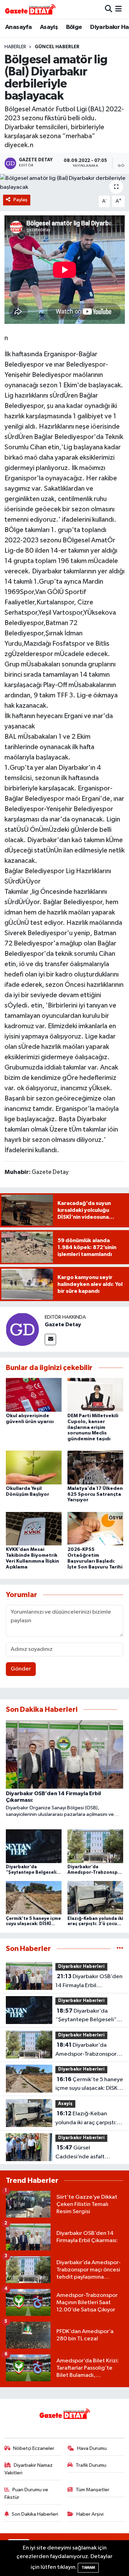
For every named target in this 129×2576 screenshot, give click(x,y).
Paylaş (20, 200)
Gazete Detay (63, 1325)
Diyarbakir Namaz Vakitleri (29, 2469)
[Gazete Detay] (22, 1329)
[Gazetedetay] (30, 9)
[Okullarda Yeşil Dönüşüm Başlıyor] (34, 1467)
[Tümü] (120, 1949)
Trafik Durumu (91, 2465)
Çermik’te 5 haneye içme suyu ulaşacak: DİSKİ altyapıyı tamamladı (89, 2085)
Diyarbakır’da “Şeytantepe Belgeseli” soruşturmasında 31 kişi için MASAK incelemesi (86, 2016)
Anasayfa (18, 27)
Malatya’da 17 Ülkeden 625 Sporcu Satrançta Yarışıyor (95, 1494)
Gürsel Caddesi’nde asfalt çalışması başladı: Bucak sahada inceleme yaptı (86, 2153)
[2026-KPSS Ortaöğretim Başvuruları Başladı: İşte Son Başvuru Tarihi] (95, 1528)
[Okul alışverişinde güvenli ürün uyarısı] (34, 1395)
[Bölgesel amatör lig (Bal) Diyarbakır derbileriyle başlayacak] (64, 183)
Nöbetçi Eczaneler (34, 2448)
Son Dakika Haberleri (35, 2514)
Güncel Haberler (57, 47)
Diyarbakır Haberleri (81, 1967)
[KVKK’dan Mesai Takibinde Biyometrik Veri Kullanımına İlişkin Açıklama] (34, 1528)
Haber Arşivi (90, 2514)
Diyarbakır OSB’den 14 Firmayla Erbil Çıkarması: (89, 1982)
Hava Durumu (92, 2448)
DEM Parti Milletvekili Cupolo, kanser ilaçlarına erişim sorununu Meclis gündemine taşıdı (93, 1427)
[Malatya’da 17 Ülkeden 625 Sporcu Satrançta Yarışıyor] (95, 1467)
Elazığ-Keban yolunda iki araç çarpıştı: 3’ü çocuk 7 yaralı (86, 2119)
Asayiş (49, 27)
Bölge (74, 27)
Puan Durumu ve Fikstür (26, 2493)
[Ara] (109, 9)
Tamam (88, 2568)
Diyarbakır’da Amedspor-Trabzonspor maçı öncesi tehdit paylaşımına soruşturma (86, 2050)
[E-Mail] (50, 1340)
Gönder (21, 1669)
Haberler (15, 47)
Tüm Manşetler (93, 2490)
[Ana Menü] (119, 9)
